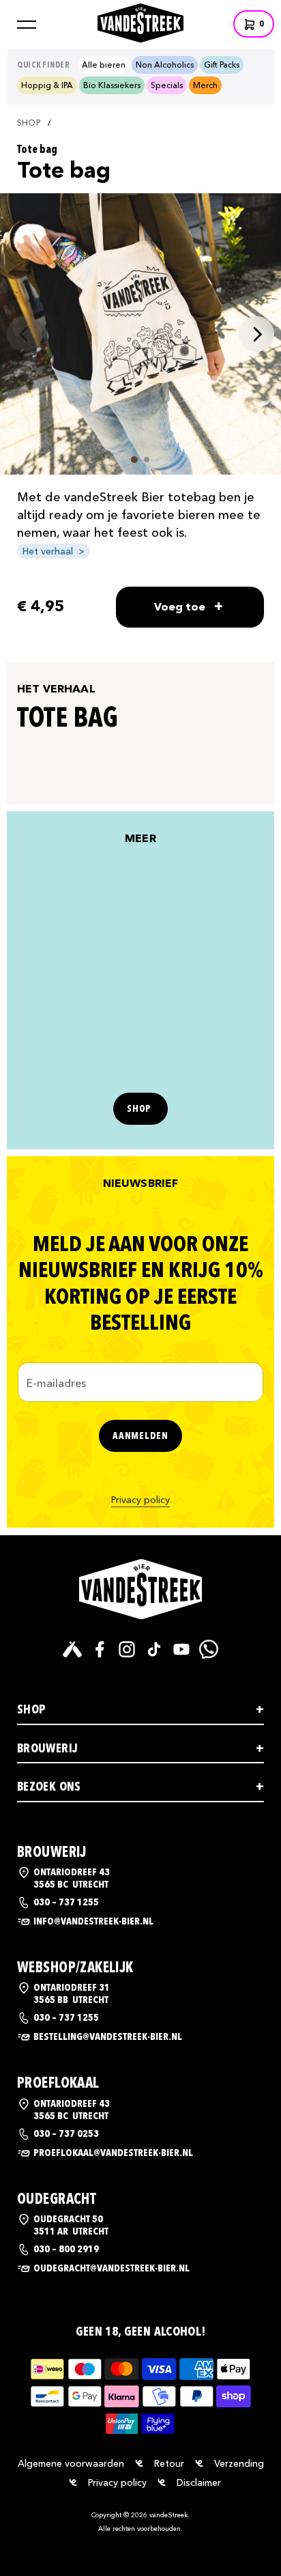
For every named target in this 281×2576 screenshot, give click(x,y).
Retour (169, 2463)
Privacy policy (140, 1500)
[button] (27, 25)
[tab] (134, 460)
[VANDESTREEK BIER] (140, 1589)
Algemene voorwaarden (71, 2463)
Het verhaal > (54, 551)
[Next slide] (256, 334)
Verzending (239, 2463)
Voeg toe (189, 606)
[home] (140, 22)
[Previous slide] (25, 334)
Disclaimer (199, 2482)
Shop (29, 123)
